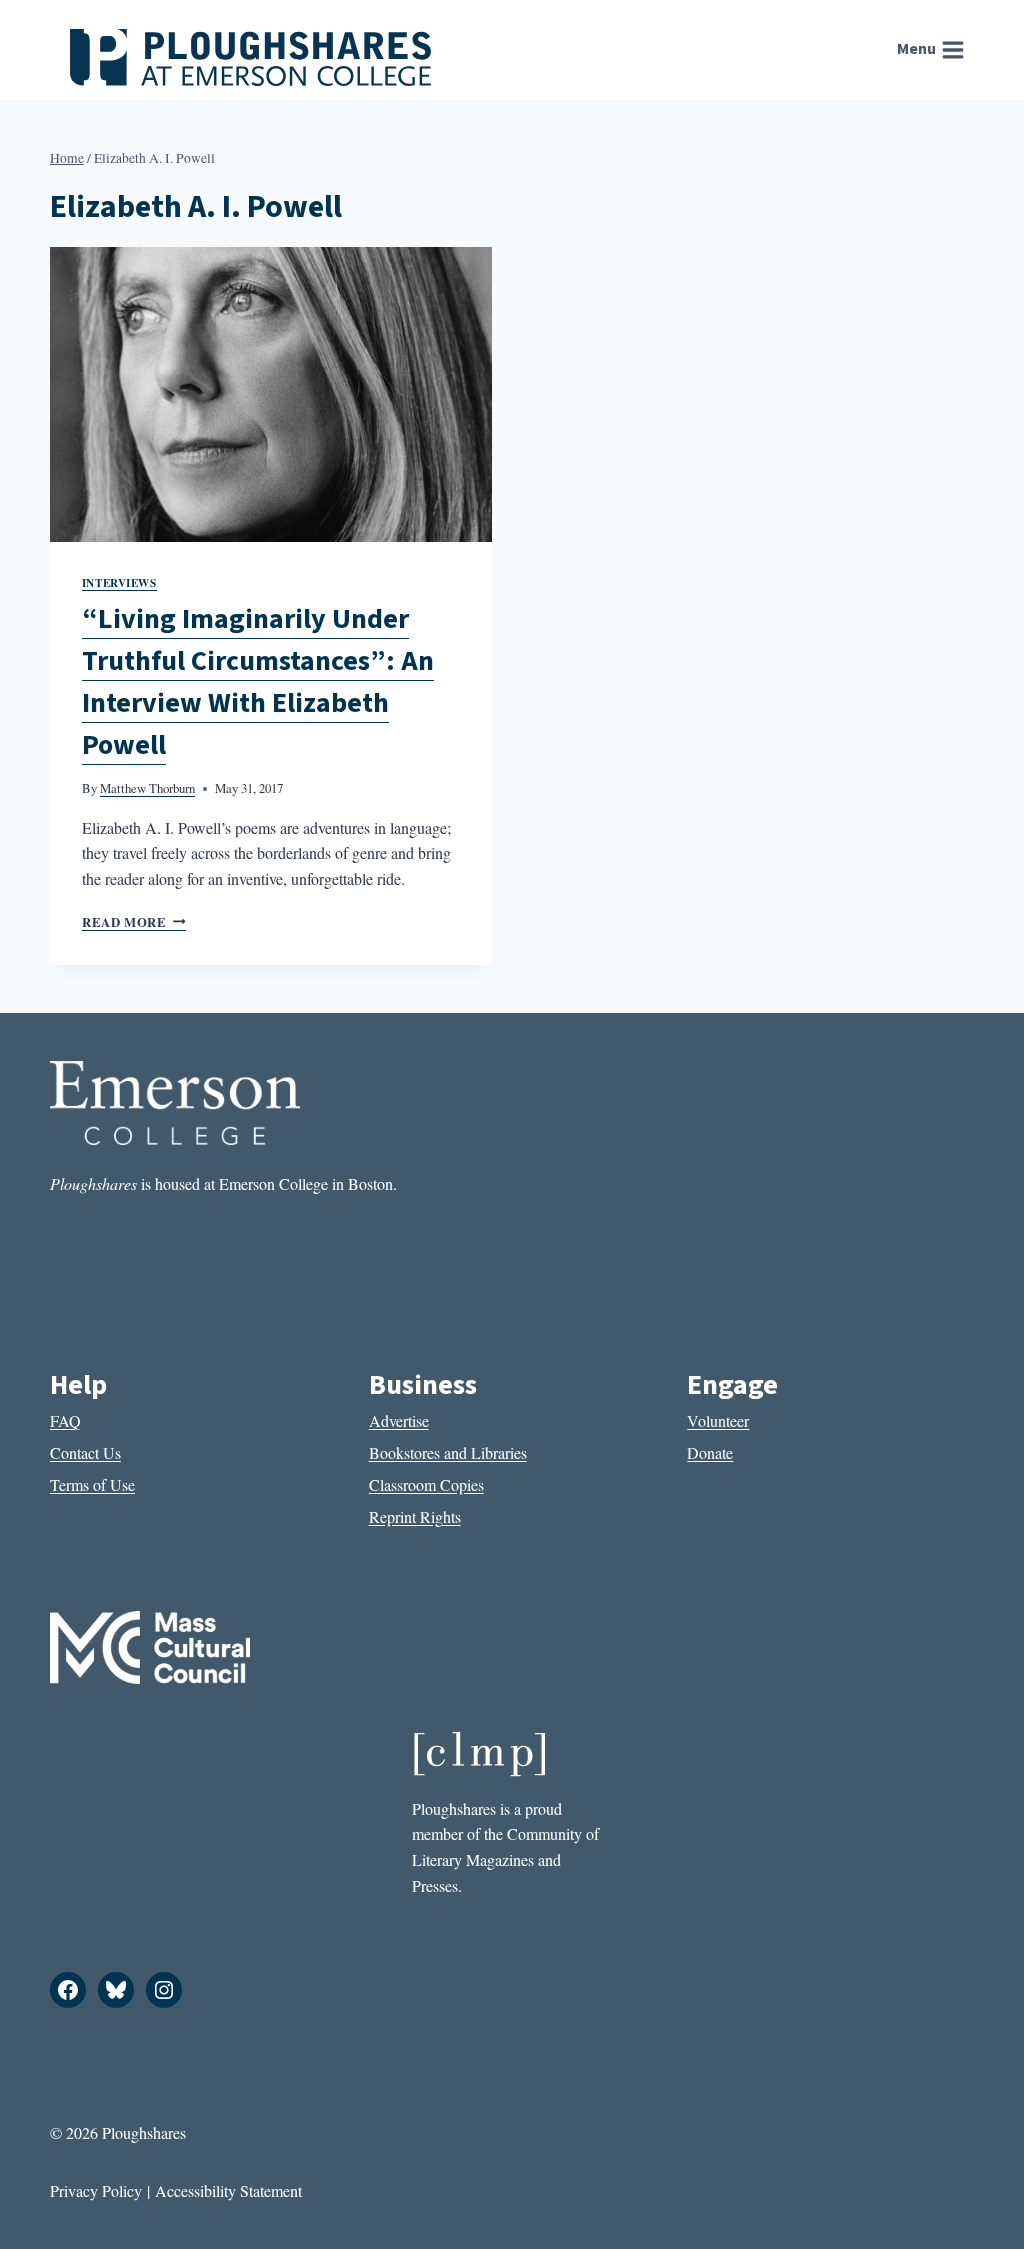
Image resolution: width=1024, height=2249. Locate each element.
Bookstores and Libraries (448, 1452)
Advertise (399, 1420)
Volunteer (718, 1420)
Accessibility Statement (228, 2190)
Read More (134, 922)
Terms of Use (92, 1484)
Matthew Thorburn (147, 788)
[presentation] (271, 394)
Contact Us (85, 1452)
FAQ (65, 1420)
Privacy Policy (96, 2190)
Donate (710, 1452)
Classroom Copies (426, 1484)
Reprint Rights (415, 1516)
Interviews (119, 582)
